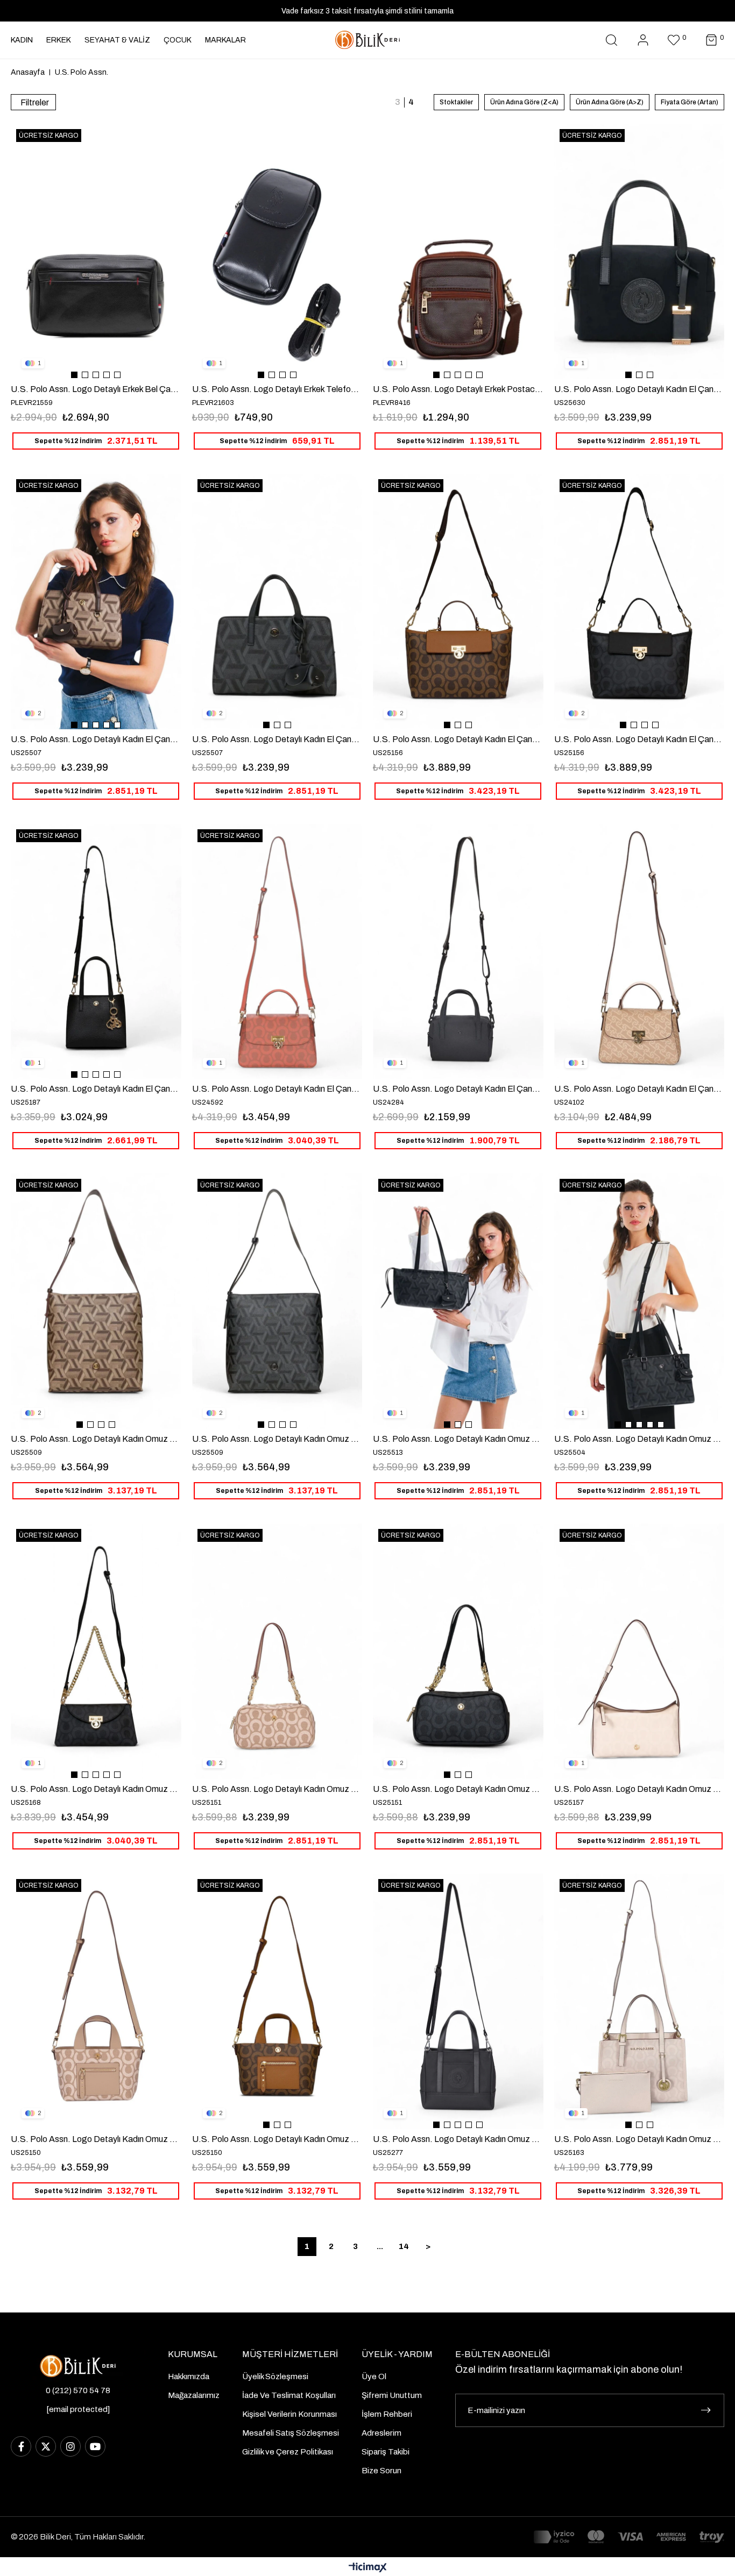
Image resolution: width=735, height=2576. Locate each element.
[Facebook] (21, 2446)
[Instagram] (70, 2446)
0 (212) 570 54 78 (78, 2390)
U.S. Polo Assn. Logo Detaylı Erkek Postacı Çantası (458, 389)
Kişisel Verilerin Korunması (289, 2414)
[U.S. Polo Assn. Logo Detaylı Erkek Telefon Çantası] (277, 251)
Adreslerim (381, 2433)
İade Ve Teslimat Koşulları (289, 2395)
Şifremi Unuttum (392, 2395)
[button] (74, 375)
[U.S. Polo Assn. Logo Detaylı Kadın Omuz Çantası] (96, 1301)
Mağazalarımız (194, 2395)
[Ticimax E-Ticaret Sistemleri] (368, 2568)
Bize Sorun (381, 2471)
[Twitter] (46, 2446)
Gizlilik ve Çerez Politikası (288, 2452)
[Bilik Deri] (367, 40)
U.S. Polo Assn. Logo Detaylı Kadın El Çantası (639, 389)
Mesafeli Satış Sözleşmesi (291, 2433)
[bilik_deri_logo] (78, 2366)
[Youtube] (95, 2446)
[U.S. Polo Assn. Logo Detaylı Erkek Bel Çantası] (96, 251)
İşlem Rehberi (387, 2414)
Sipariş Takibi (386, 2452)
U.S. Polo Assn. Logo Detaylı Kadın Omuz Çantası (96, 1439)
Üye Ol (374, 2376)
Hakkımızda (189, 2376)
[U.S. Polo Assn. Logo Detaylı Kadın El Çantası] (639, 251)
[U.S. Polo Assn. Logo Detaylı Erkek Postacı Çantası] (458, 251)
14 (404, 2246)
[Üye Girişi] (643, 40)
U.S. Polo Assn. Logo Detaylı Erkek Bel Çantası (96, 389)
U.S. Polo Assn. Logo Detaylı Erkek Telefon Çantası (277, 389)
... (380, 2246)
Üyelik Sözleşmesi (275, 2376)
